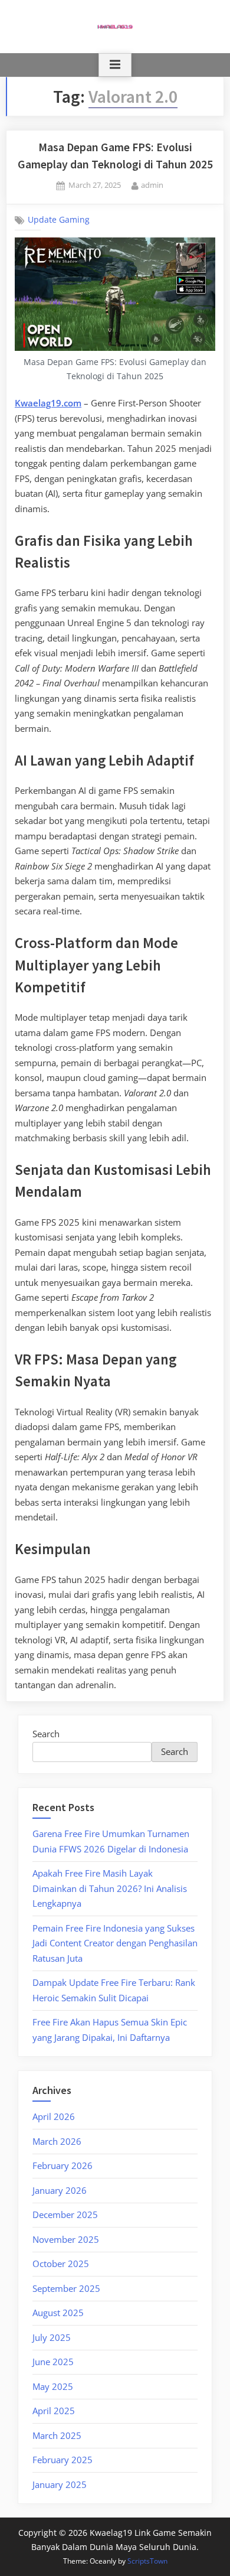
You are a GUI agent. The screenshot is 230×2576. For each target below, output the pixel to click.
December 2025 (65, 2214)
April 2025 (54, 2411)
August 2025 (58, 2313)
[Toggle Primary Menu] (115, 65)
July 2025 (52, 2337)
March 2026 (57, 2141)
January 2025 (60, 2484)
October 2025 (61, 2264)
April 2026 (54, 2116)
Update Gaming (59, 220)
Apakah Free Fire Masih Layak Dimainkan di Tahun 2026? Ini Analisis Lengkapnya (110, 1888)
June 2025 (53, 2362)
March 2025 (57, 2435)
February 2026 (63, 2165)
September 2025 (66, 2288)
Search (46, 1734)
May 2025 (53, 2386)
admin (152, 185)
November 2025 (66, 2239)
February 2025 (63, 2460)
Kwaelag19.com (48, 403)
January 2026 (60, 2190)
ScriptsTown (147, 2561)
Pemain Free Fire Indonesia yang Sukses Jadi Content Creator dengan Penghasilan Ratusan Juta (115, 1943)
